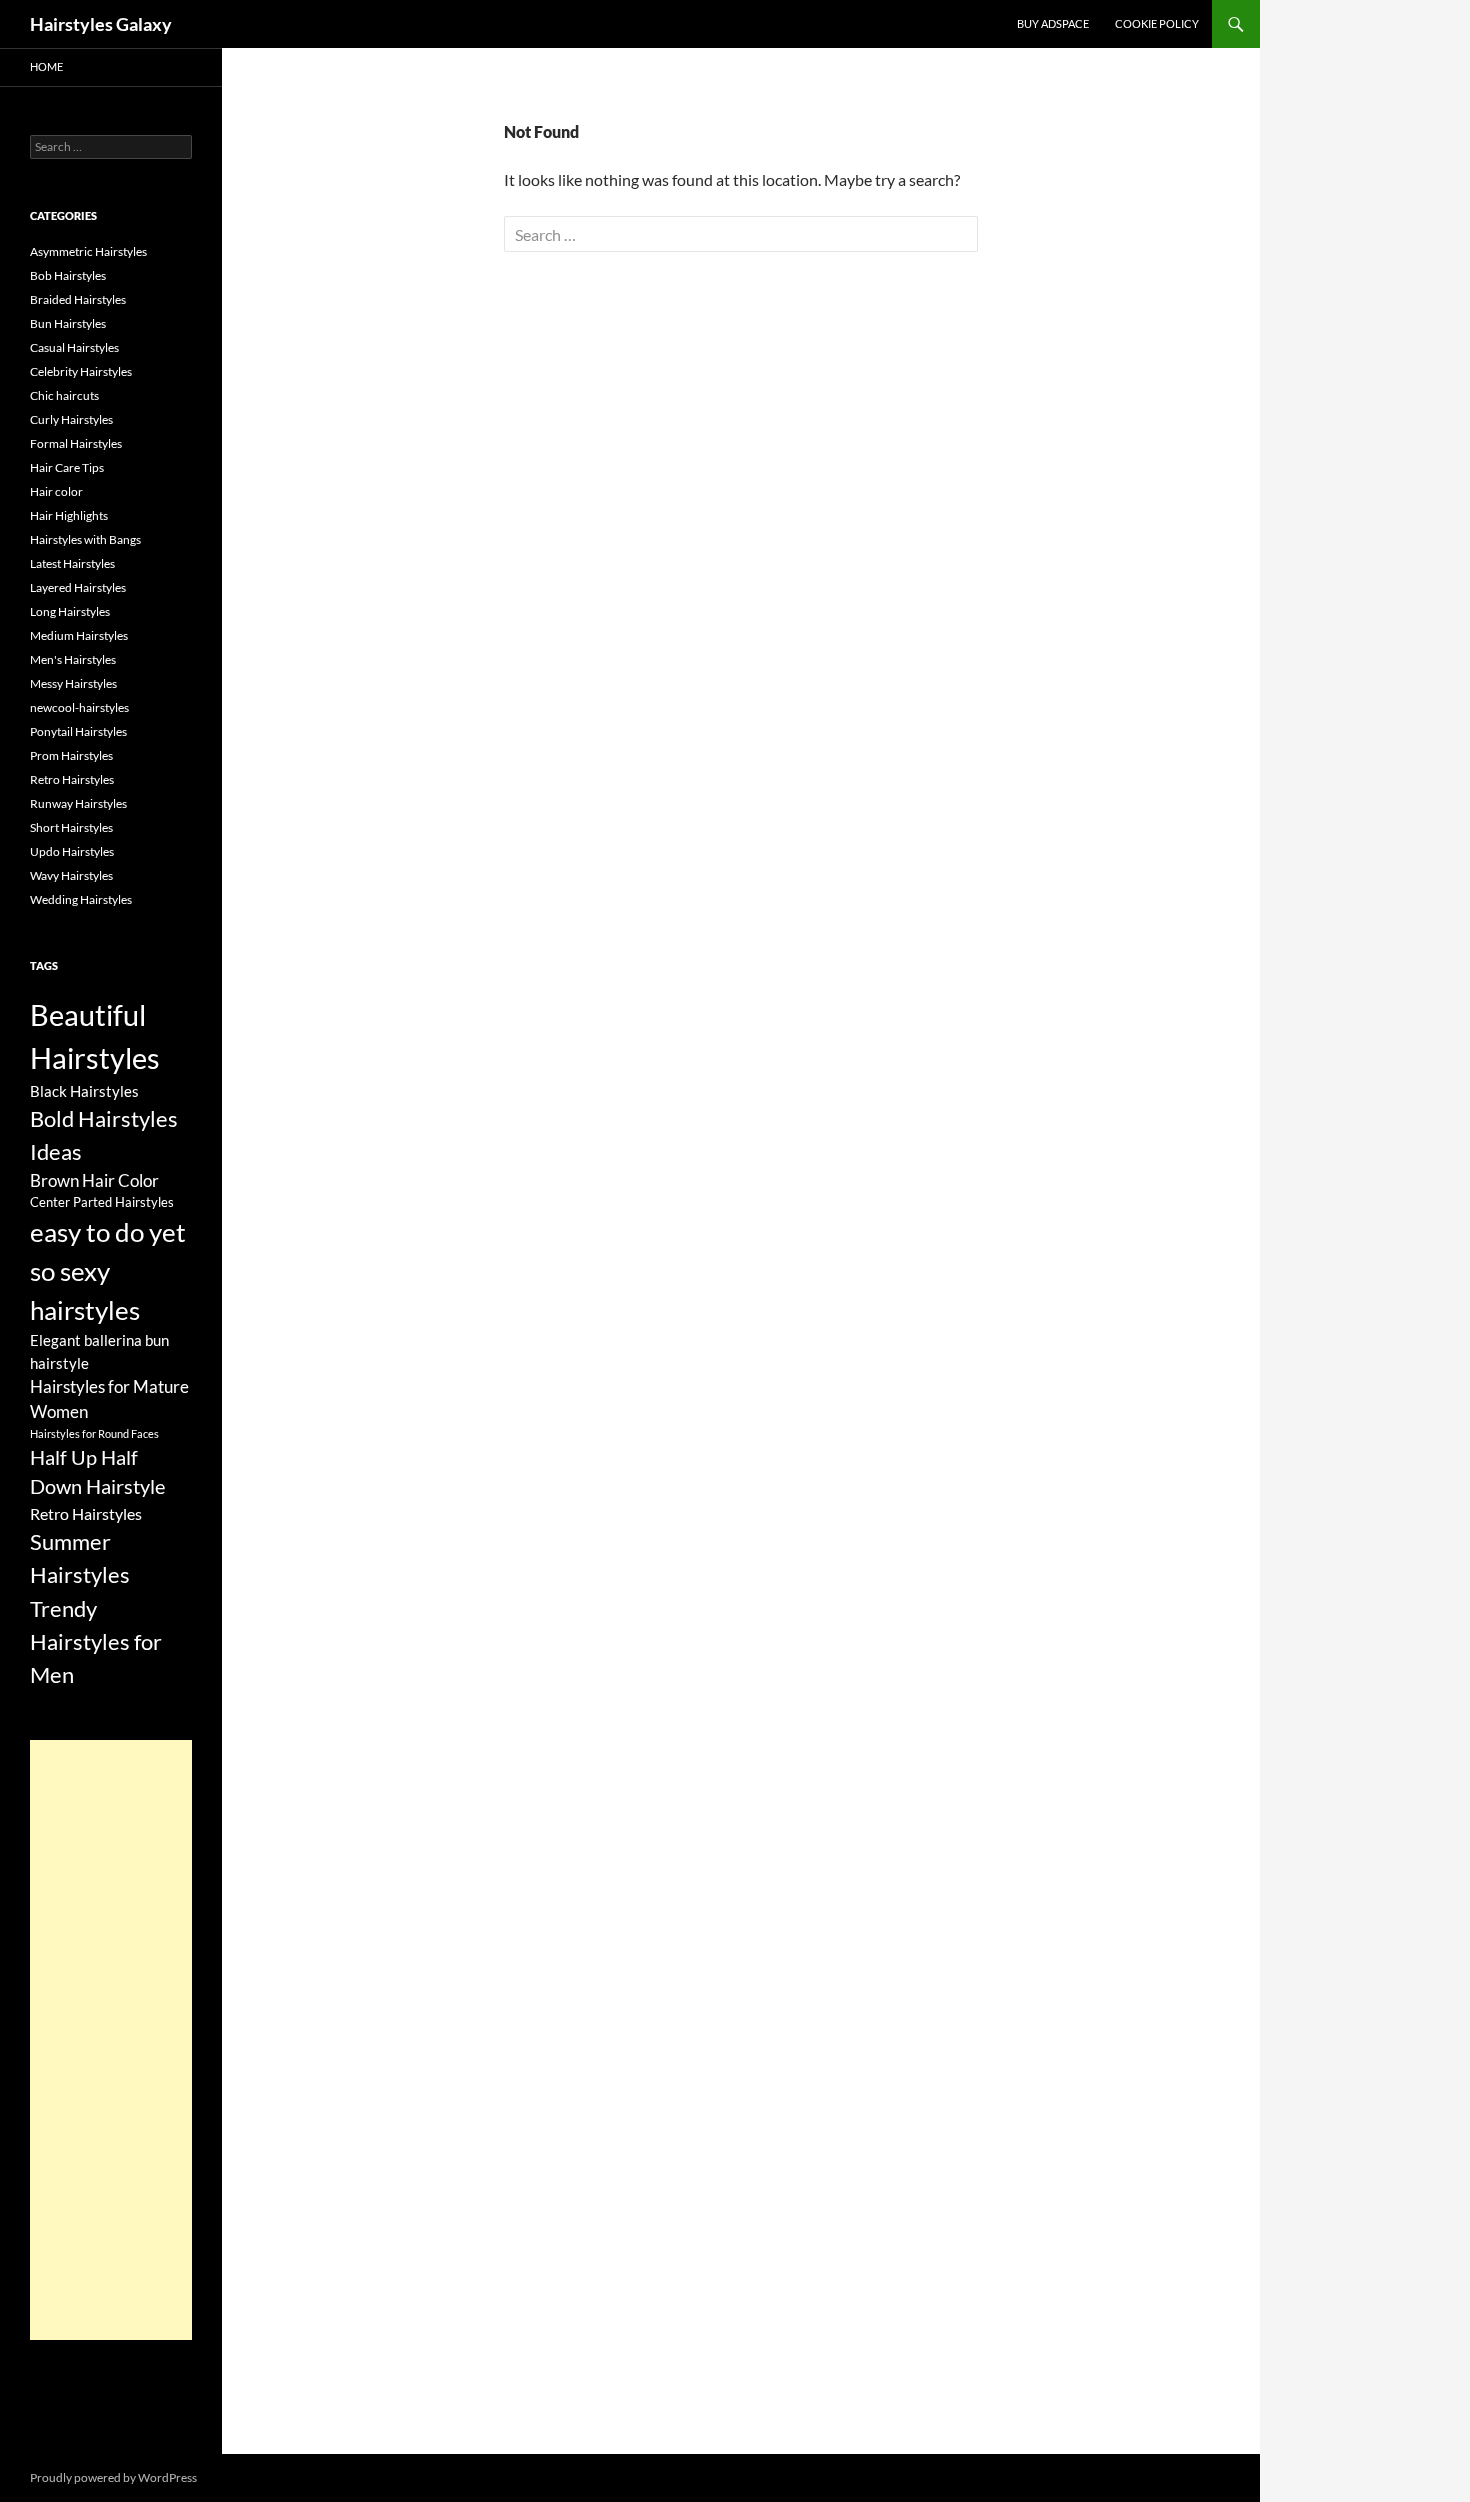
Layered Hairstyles (78, 587)
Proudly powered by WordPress (113, 2477)
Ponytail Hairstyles (78, 731)
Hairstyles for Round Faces (94, 1433)
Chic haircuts (64, 395)
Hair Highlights (69, 515)
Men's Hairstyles (73, 659)
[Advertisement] (111, 2040)
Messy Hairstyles (73, 683)
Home (46, 66)
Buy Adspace (1053, 23)
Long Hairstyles (70, 611)
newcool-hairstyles (79, 707)
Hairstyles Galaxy (101, 24)
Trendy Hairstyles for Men (96, 1642)
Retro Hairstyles (72, 779)
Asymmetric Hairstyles (88, 251)
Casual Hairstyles (74, 347)
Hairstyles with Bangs (85, 539)
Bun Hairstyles (68, 323)
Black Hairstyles (84, 1091)
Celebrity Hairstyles (81, 371)
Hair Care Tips (67, 467)
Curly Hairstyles (71, 419)
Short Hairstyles (71, 827)
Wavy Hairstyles (71, 875)
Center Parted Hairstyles (102, 1202)
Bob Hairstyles (68, 275)
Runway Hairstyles (78, 803)
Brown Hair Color (94, 1180)
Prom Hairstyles (71, 755)
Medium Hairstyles (79, 635)
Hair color (56, 491)
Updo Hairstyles (72, 851)
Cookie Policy (1157, 23)
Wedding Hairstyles (81, 899)
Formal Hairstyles (76, 443)
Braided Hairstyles (78, 299)
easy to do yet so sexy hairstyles (108, 1271)
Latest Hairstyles (72, 563)
